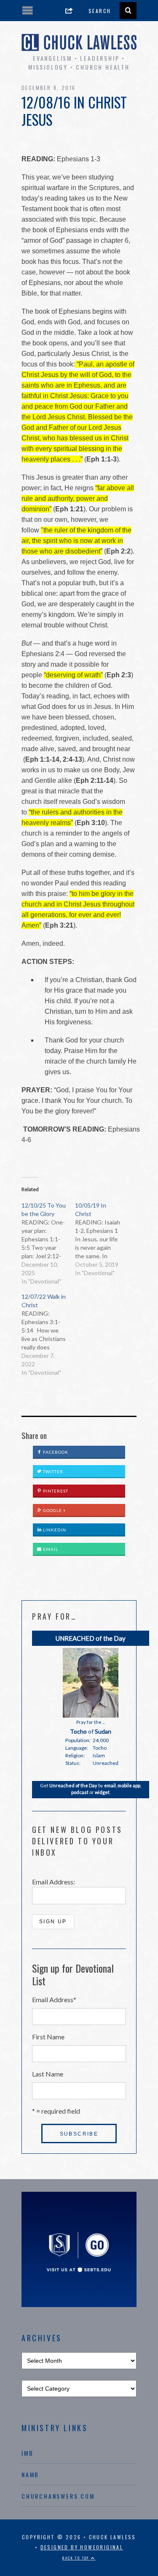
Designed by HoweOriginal (82, 2547)
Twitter (52, 1471)
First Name (48, 2037)
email (110, 1785)
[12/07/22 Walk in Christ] (48, 1335)
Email (50, 1549)
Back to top (77, 2558)
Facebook (55, 1452)
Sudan (103, 1731)
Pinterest (55, 1491)
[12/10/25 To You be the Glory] (48, 1243)
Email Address (54, 1999)
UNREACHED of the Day (91, 1638)
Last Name (48, 2074)
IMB (27, 2453)
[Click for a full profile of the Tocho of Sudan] (91, 1716)
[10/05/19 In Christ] (102, 1239)
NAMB (30, 2474)
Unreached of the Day (73, 1785)
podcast (80, 1792)
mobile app (129, 1785)
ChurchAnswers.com (58, 2496)
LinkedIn (54, 1530)
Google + (54, 1510)
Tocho (78, 1731)
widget (102, 1792)
